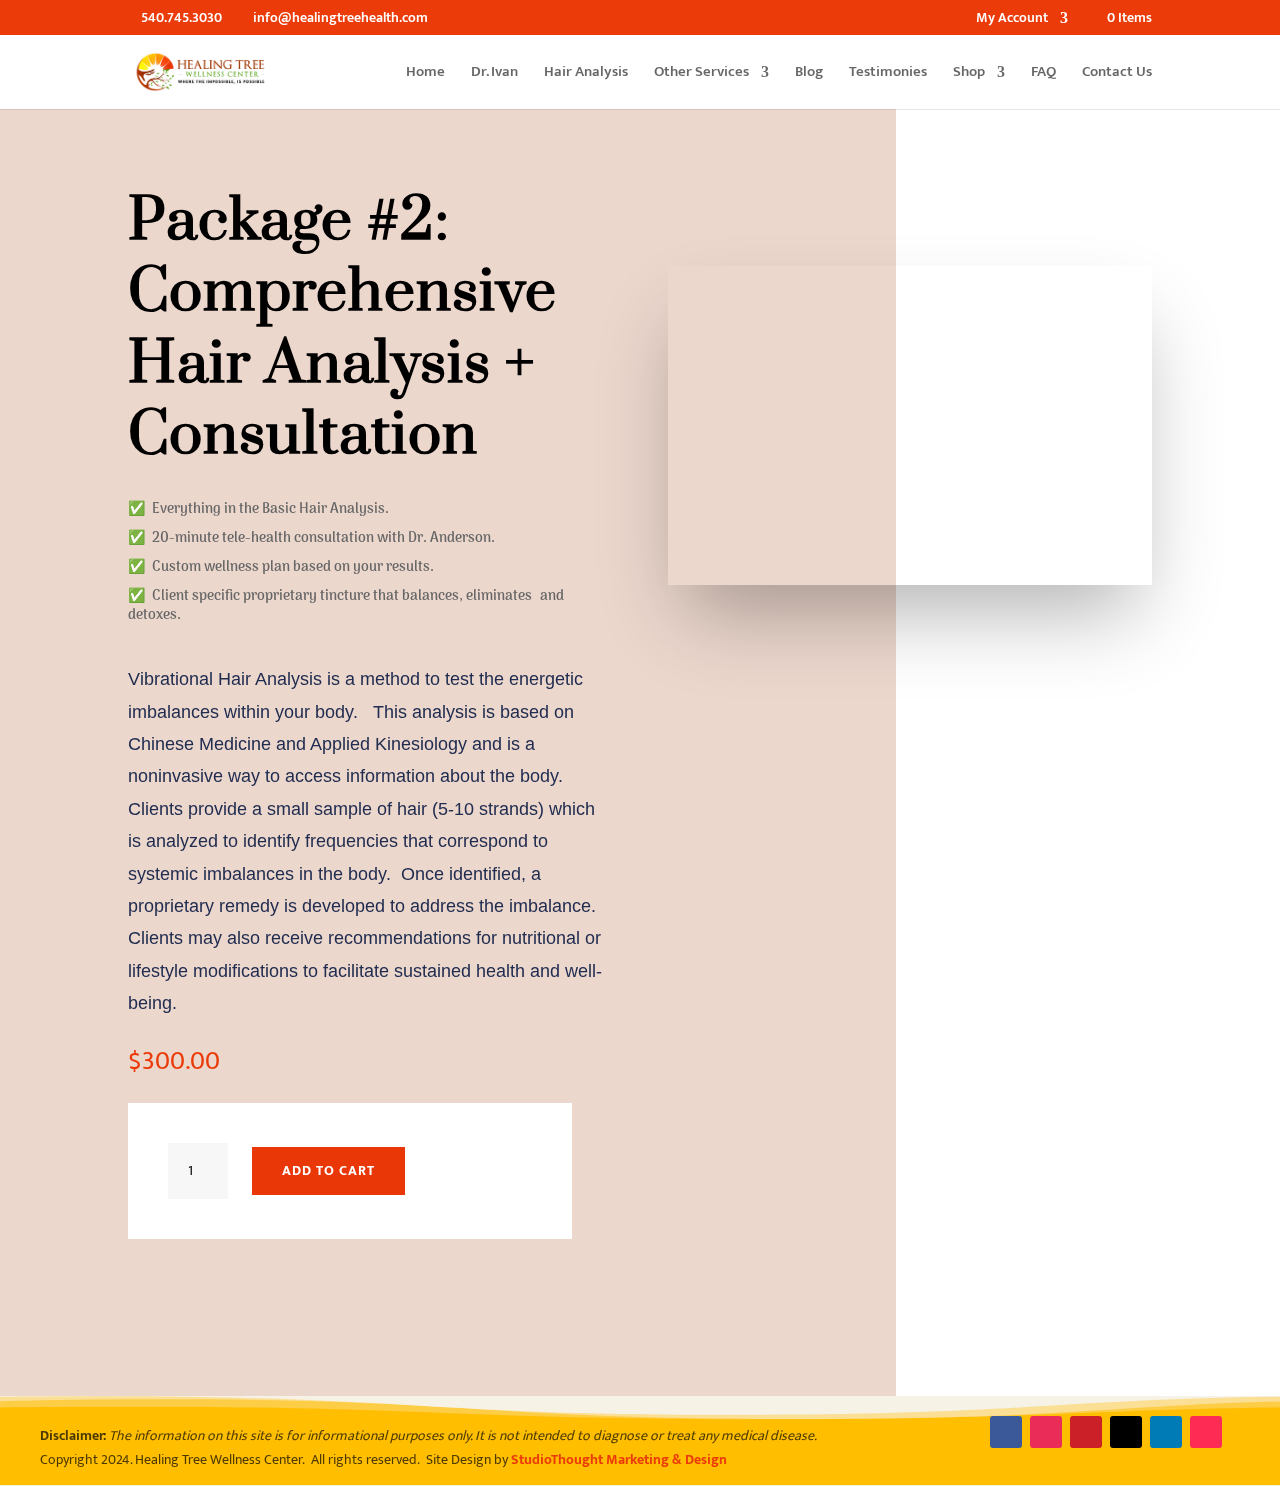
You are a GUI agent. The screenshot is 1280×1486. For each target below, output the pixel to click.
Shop (969, 74)
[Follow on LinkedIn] (1166, 1432)
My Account (1012, 20)
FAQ (1043, 74)
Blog (809, 74)
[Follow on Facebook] (1006, 1432)
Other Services (701, 74)
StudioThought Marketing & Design (619, 1459)
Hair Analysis (586, 74)
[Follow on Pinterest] (1086, 1432)
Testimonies (888, 74)
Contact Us (1117, 74)
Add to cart (328, 1170)
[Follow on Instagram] (1046, 1432)
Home (425, 74)
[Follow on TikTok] (1206, 1432)
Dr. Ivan (494, 74)
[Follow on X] (1126, 1432)
